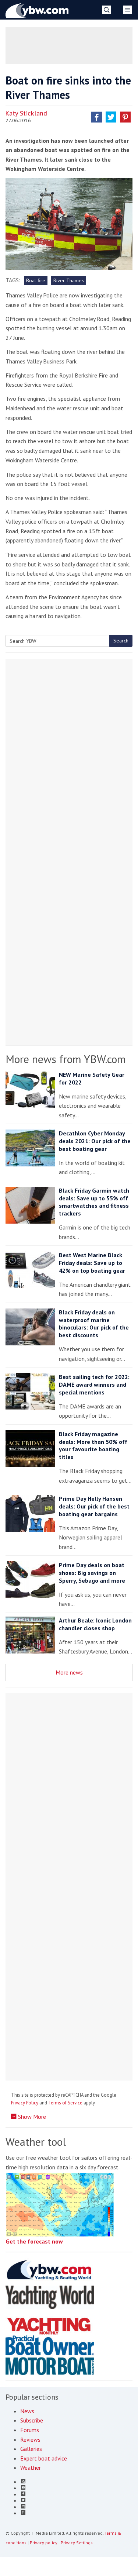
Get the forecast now (34, 2241)
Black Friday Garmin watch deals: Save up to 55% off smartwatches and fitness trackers (94, 1202)
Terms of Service (65, 2103)
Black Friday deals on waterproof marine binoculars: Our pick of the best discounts (94, 1324)
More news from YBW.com (66, 1059)
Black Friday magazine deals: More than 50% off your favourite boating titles (93, 1445)
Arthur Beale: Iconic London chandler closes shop (95, 1624)
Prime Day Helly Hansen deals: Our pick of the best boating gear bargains (94, 1506)
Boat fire (36, 280)
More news (69, 1672)
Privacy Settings (77, 2543)
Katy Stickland (26, 113)
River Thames (69, 280)
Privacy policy (44, 2543)
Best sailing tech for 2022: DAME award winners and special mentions (94, 1384)
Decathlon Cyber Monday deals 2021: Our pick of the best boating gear (95, 1141)
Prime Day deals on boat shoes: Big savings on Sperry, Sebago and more (92, 1573)
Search (121, 641)
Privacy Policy (25, 2103)
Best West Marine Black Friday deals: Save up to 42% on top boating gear (92, 1263)
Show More (31, 2117)
